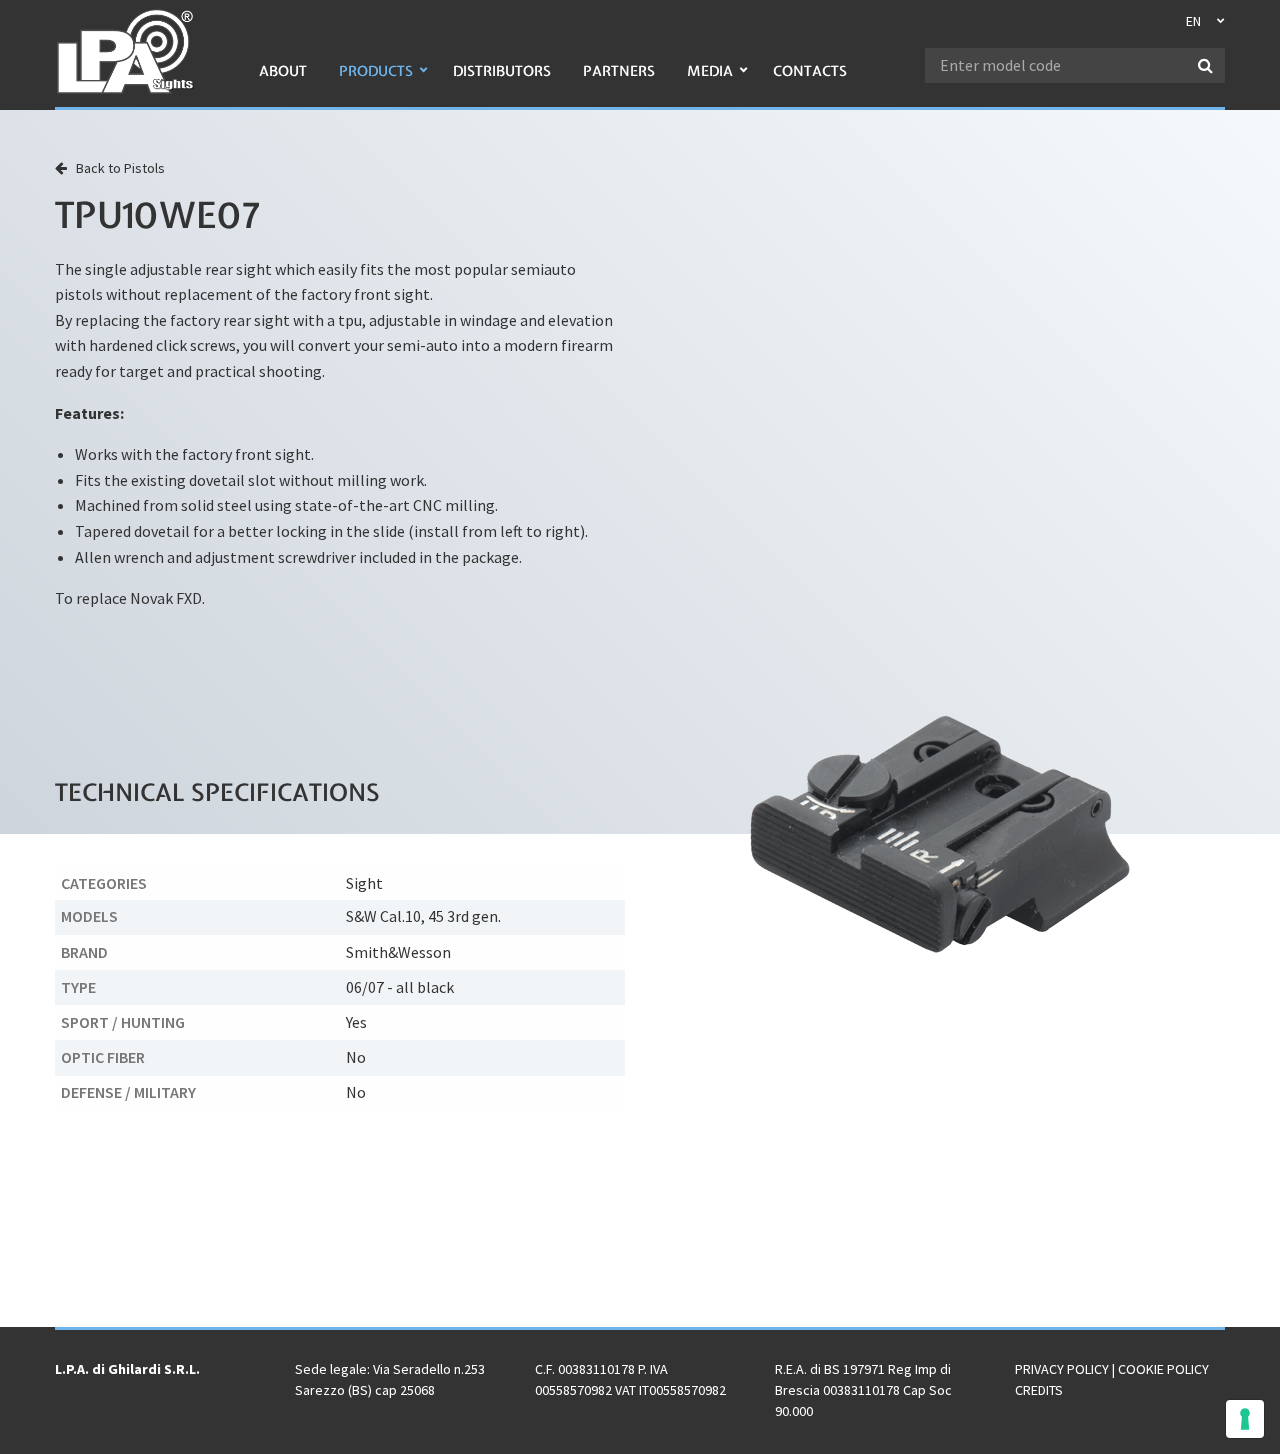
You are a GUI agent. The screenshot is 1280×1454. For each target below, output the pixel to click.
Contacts (810, 71)
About (283, 71)
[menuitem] (283, 81)
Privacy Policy (1062, 1369)
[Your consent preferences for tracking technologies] (1245, 1419)
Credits (1039, 1390)
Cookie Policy (1163, 1369)
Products (376, 71)
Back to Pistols (116, 168)
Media (710, 71)
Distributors (502, 71)
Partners (619, 71)
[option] (940, 834)
